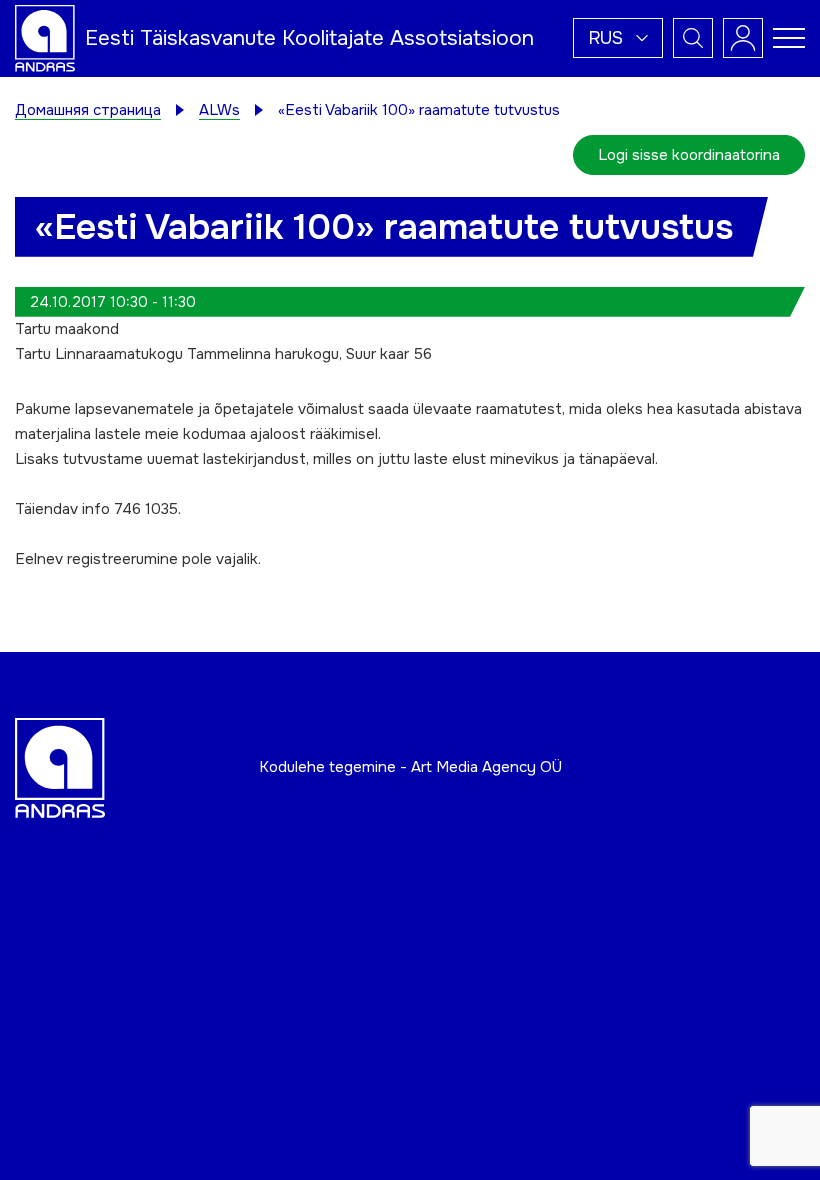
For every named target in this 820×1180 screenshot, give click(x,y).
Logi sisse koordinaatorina (689, 155)
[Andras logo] (45, 37)
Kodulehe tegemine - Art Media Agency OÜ (410, 767)
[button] (618, 38)
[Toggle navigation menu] (789, 38)
